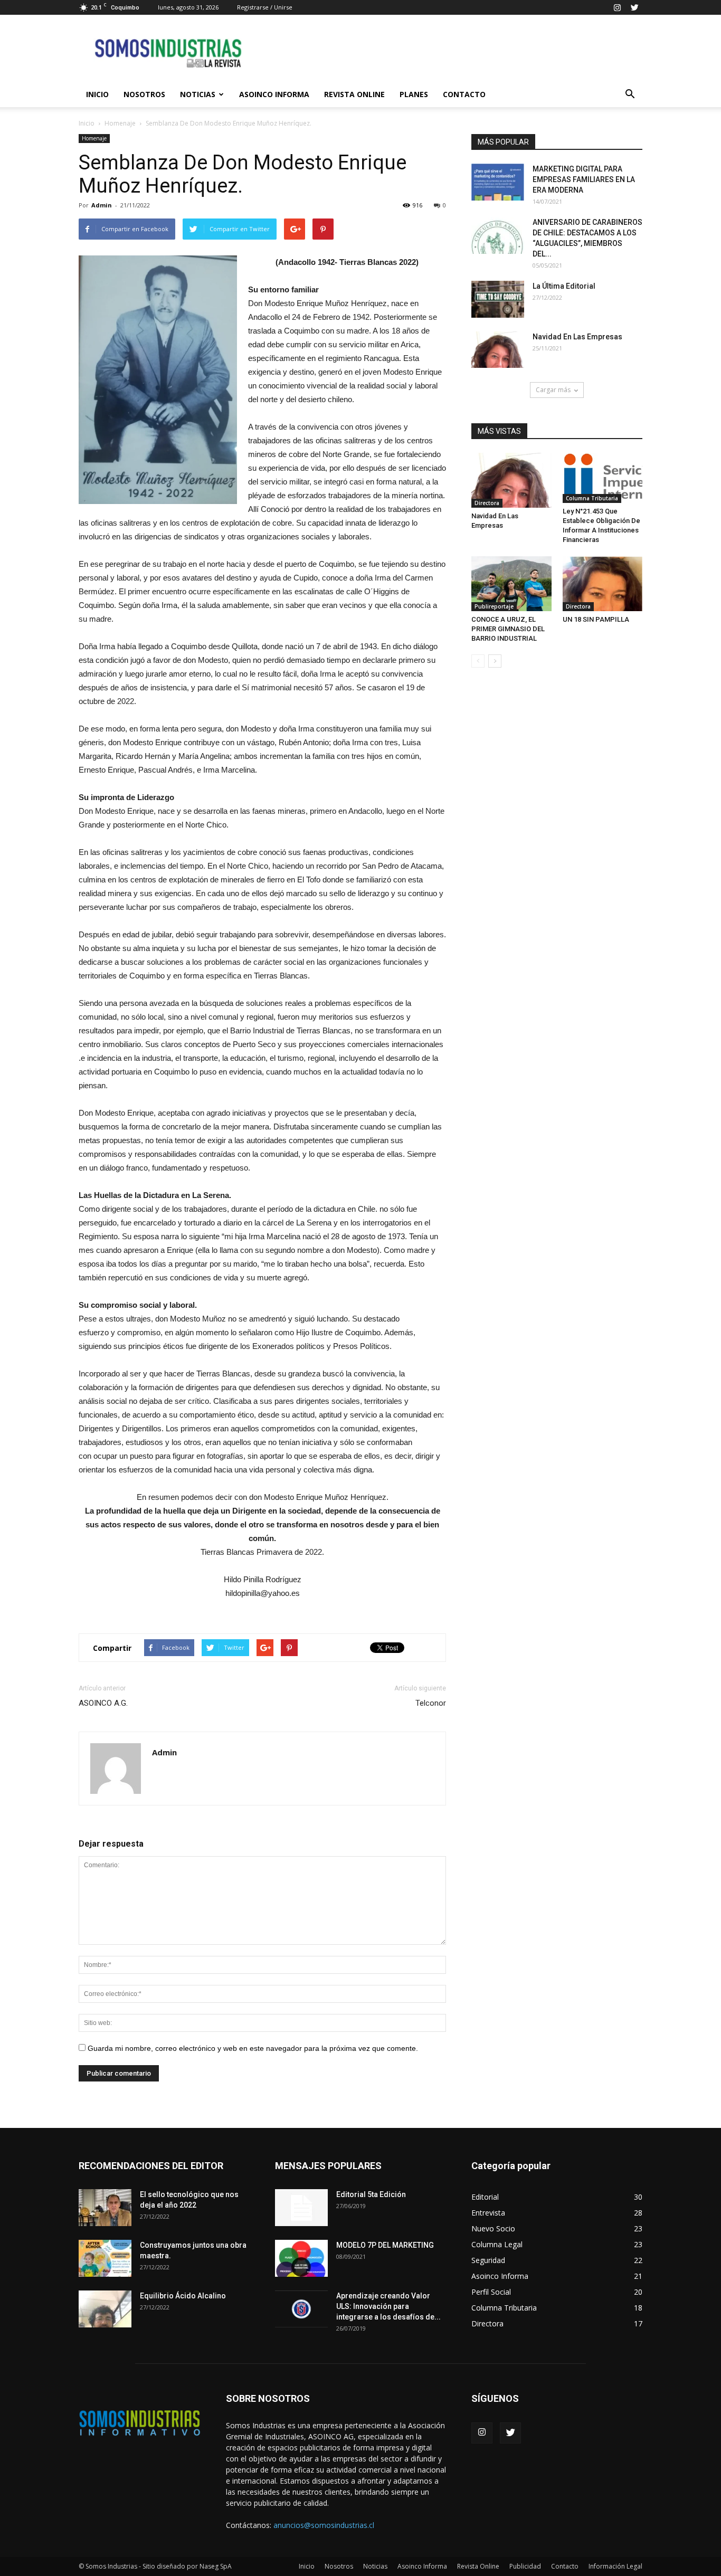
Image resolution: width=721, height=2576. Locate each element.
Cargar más (553, 390)
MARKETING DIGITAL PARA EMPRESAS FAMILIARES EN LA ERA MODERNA (584, 179)
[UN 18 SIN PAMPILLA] (603, 584)
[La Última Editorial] (498, 299)
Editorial (485, 2197)
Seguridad (488, 2260)
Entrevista (488, 2213)
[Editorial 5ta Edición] (301, 2208)
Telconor (431, 1703)
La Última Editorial (564, 286)
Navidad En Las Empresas (577, 337)
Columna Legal (497, 2244)
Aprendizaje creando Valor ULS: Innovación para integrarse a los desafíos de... (388, 2306)
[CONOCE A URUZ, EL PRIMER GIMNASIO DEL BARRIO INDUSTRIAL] (511, 584)
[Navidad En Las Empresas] (498, 350)
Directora (487, 503)
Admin (102, 205)
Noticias (198, 94)
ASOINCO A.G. (103, 1703)
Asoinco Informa (274, 94)
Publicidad (525, 2566)
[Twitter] (634, 7)
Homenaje (120, 123)
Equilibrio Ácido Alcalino (183, 2296)
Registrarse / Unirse (265, 7)
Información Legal (615, 2566)
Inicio (97, 94)
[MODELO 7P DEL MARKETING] (301, 2258)
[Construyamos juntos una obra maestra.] (105, 2258)
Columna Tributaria (592, 498)
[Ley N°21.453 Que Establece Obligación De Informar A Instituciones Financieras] (603, 478)
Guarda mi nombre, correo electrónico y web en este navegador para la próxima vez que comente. (253, 2048)
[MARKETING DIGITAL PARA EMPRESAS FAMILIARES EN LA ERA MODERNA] (498, 182)
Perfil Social (491, 2292)
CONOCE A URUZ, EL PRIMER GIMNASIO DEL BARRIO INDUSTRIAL (508, 629)
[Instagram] (617, 7)
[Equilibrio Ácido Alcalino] (105, 2309)
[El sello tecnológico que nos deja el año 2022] (105, 2208)
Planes (414, 94)
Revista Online (354, 94)
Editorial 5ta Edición (371, 2194)
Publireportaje (494, 606)
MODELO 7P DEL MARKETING (385, 2245)
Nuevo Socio (493, 2228)
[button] (630, 94)
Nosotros (144, 94)
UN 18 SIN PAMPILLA (596, 619)
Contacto (464, 94)
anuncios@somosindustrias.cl (324, 2525)
